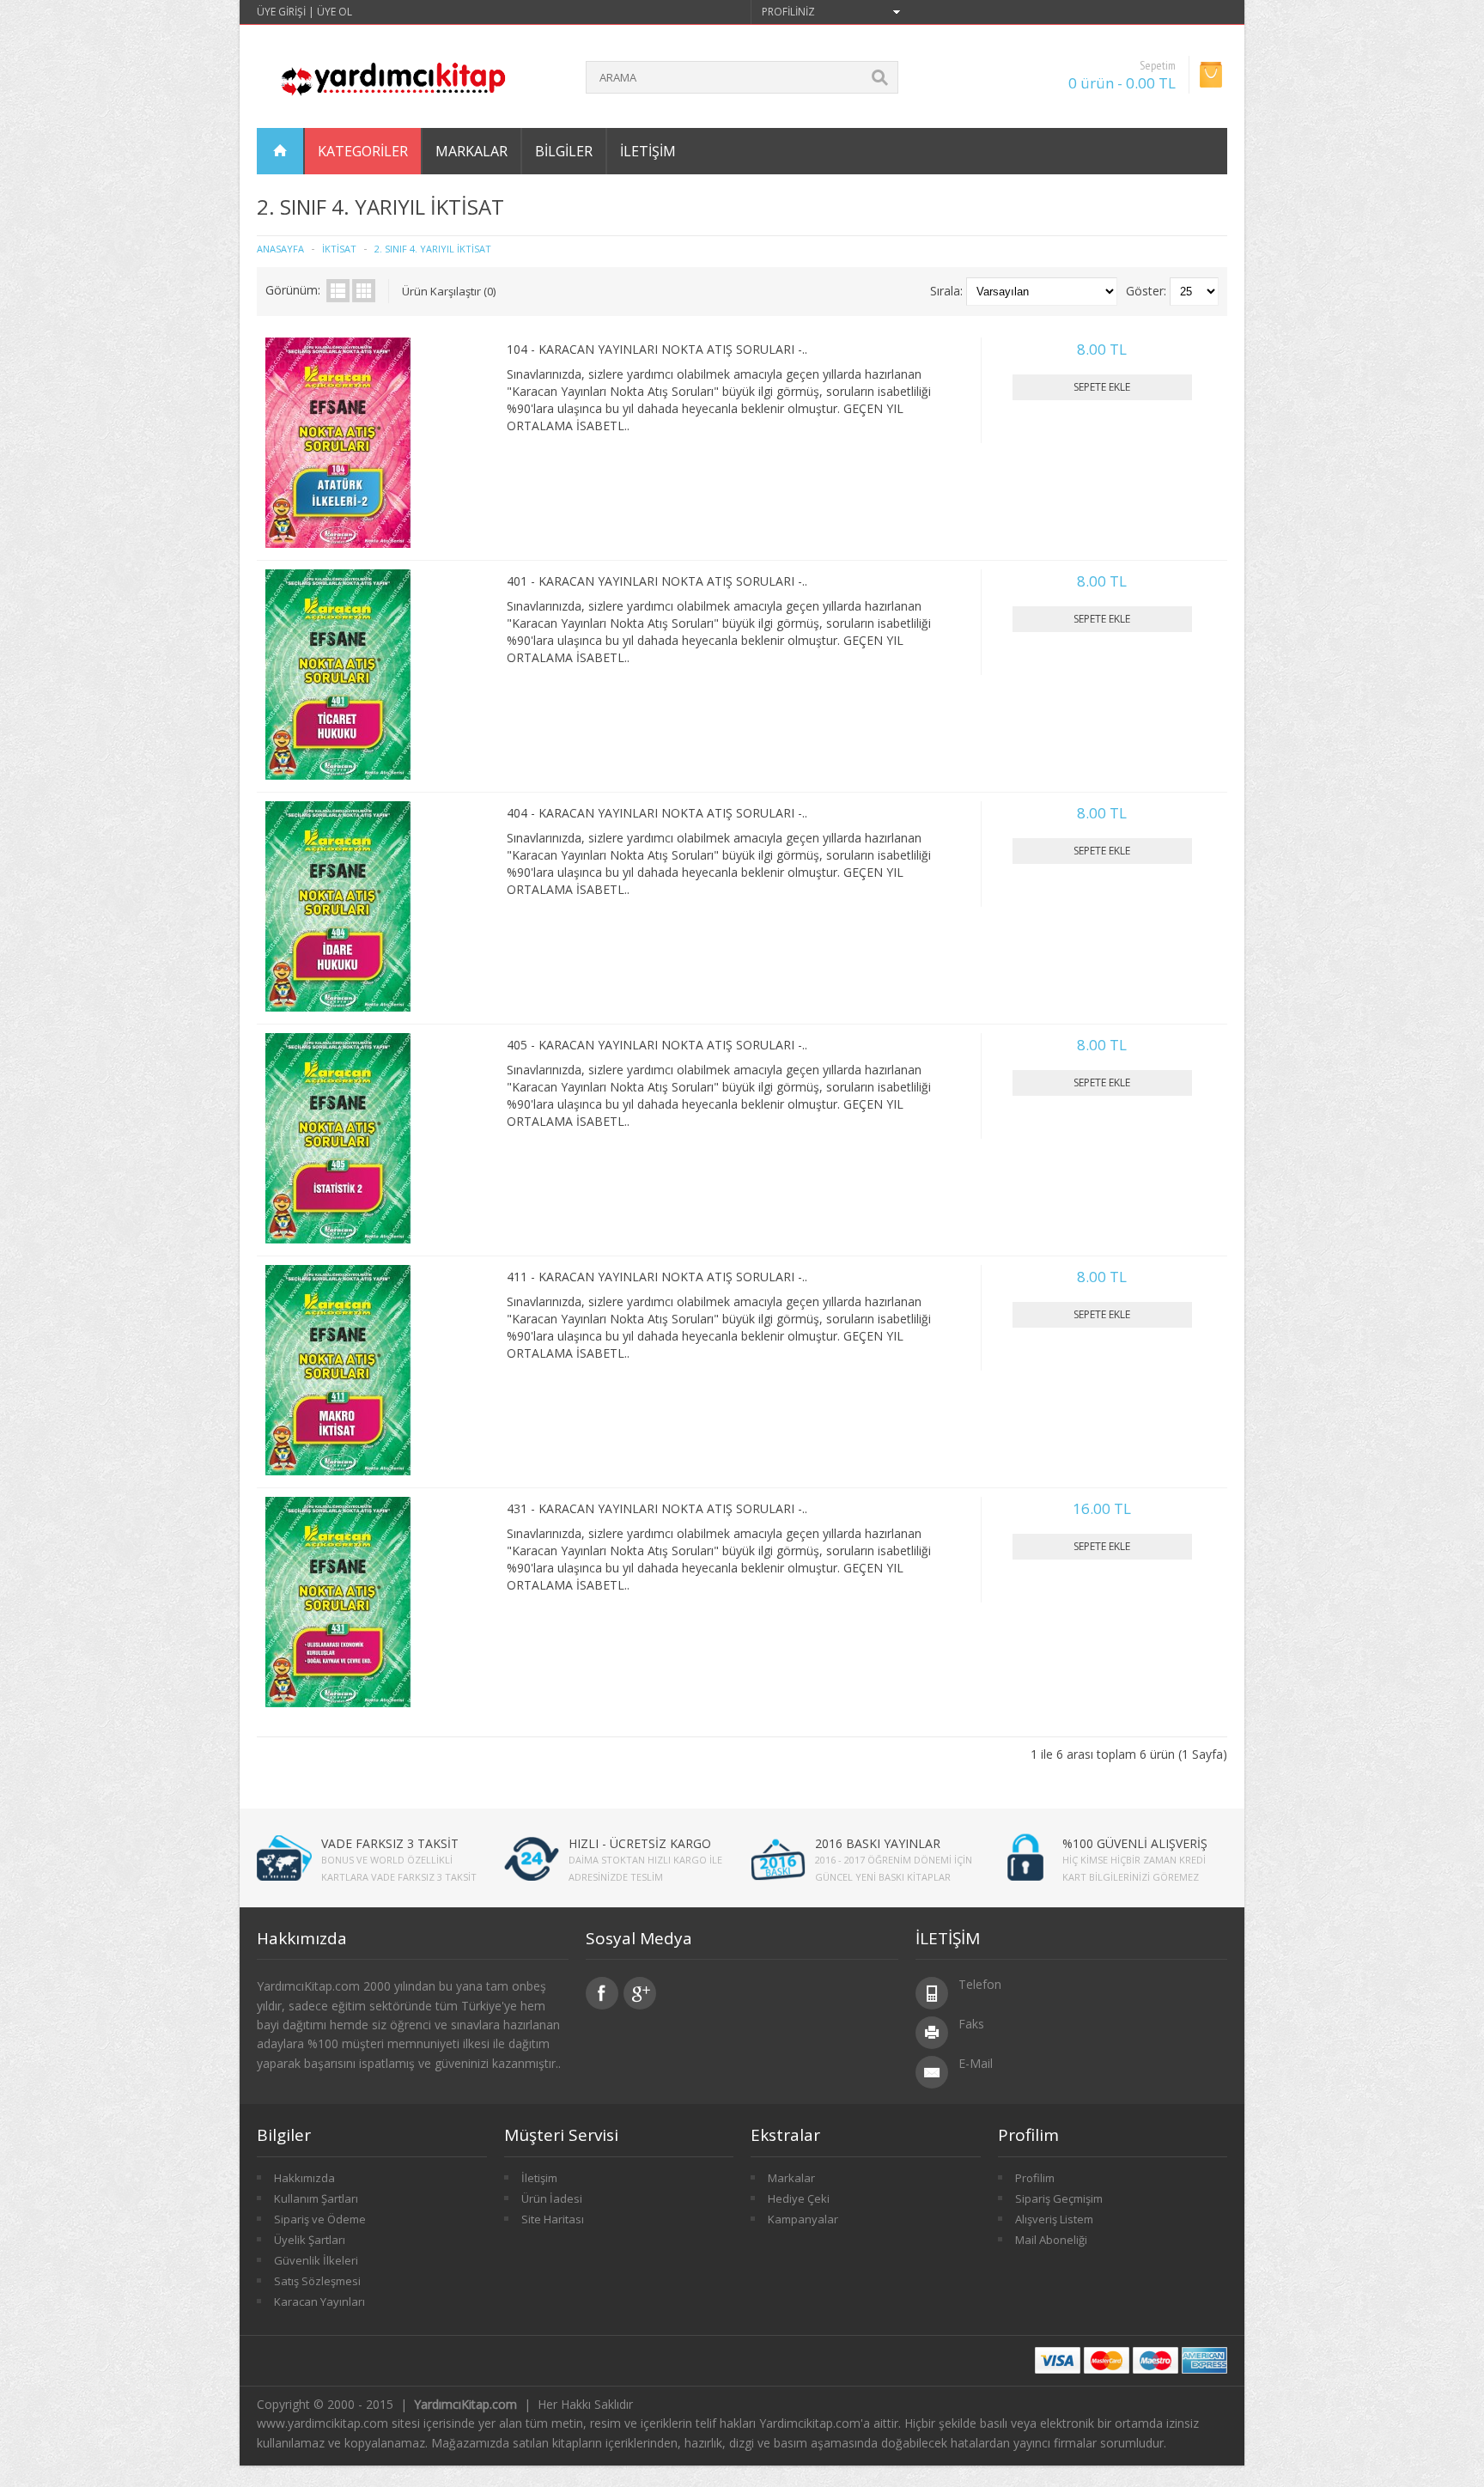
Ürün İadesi (552, 2198)
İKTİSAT (339, 249)
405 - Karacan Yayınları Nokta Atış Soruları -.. (657, 1045)
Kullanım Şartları (316, 2198)
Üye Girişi (281, 12)
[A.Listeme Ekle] (442, 528)
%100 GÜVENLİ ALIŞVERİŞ (1135, 1843)
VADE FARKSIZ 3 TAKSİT (390, 1843)
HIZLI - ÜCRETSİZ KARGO (640, 1843)
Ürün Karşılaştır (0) (449, 291)
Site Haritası (553, 2219)
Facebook (602, 1993)
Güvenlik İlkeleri (316, 2260)
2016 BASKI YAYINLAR (878, 1843)
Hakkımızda (304, 2178)
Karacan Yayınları (319, 2302)
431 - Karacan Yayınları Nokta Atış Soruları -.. (657, 1508)
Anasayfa (280, 249)
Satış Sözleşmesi (317, 2281)
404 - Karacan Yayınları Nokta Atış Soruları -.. (657, 813)
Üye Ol (335, 12)
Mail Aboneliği (1051, 2240)
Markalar (791, 2178)
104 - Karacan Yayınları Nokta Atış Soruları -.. (657, 349)
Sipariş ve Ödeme (320, 2219)
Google (640, 1993)
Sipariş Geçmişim (1059, 2198)
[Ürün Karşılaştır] (471, 528)
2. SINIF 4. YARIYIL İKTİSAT (433, 249)
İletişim (648, 151)
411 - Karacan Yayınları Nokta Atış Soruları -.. (657, 1277)
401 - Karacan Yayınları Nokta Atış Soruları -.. (657, 581)
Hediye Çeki (799, 2198)
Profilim (1035, 2178)
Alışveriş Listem (1054, 2219)
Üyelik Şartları (310, 2240)
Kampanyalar (803, 2219)
